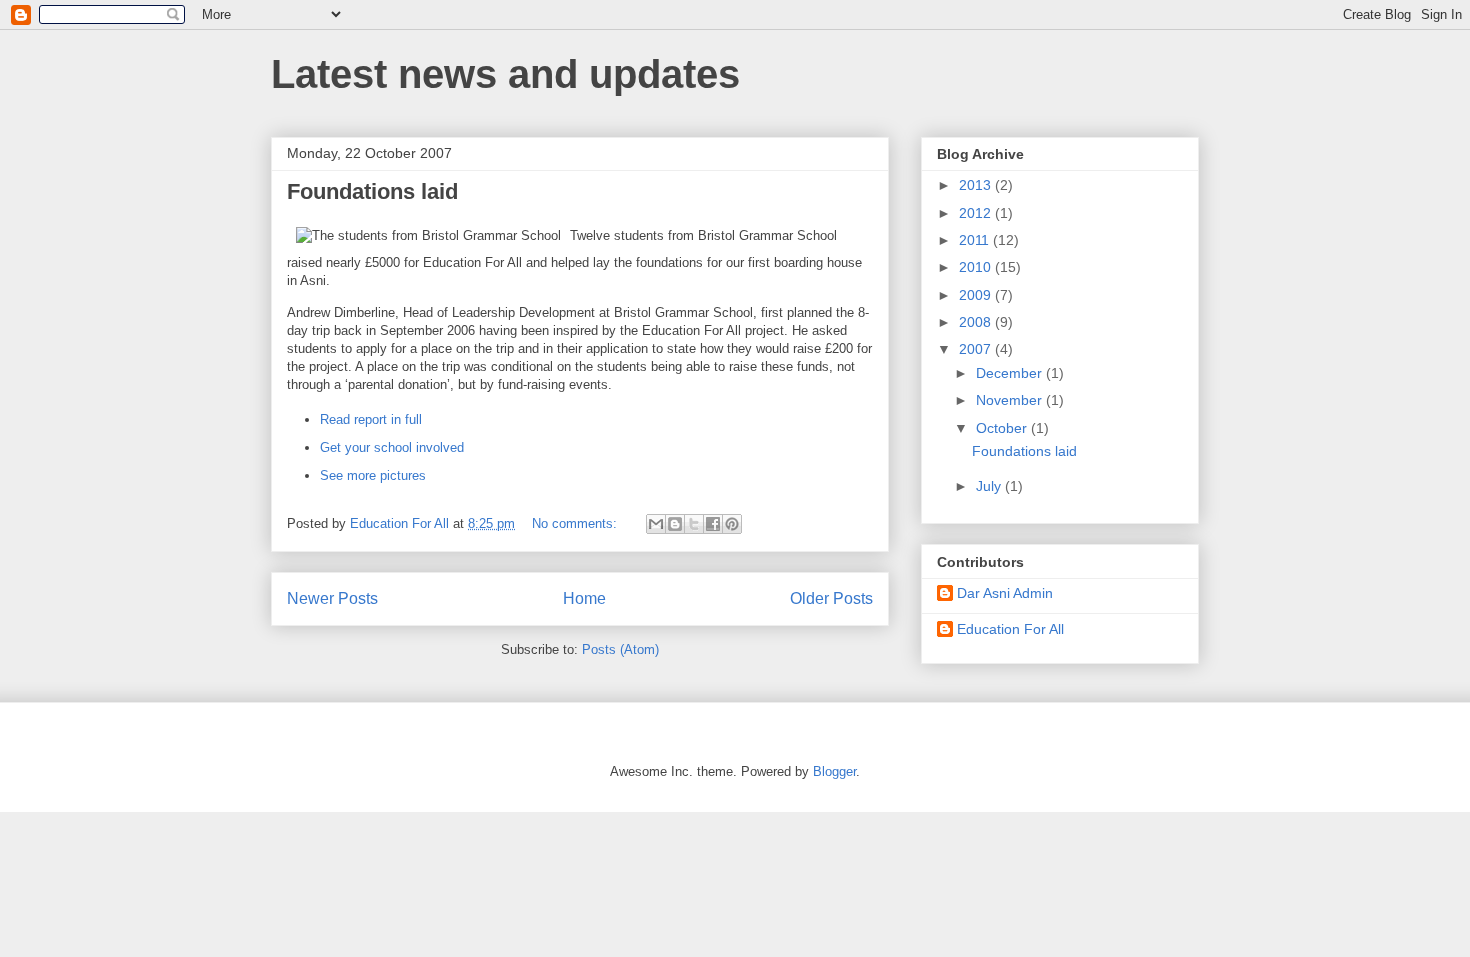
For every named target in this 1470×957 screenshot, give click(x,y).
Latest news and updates (505, 74)
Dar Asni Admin (1005, 593)
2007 (977, 349)
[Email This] (656, 524)
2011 (976, 240)
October (1003, 428)
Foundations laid (372, 191)
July (990, 486)
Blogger (834, 771)
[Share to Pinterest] (732, 524)
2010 (977, 267)
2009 (977, 295)
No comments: (576, 523)
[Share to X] (694, 524)
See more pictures (373, 475)
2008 (977, 322)
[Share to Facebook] (713, 524)
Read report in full (371, 419)
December (1011, 373)
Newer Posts (332, 598)
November (1011, 400)
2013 (977, 185)
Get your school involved (392, 447)
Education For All (1010, 629)
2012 (977, 213)
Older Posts (831, 598)
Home (584, 598)
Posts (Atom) (620, 649)
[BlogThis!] (675, 524)
